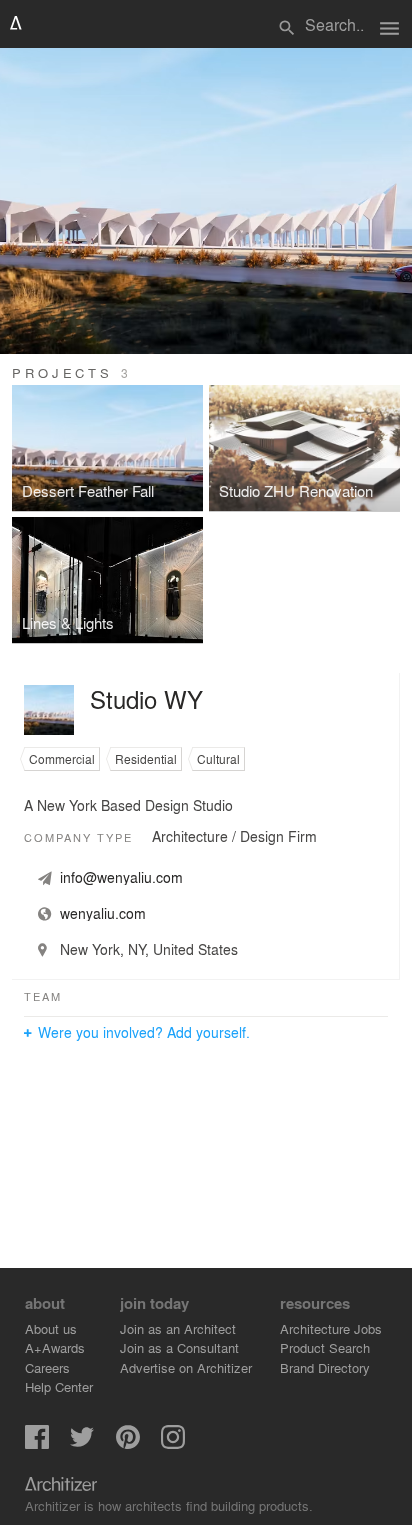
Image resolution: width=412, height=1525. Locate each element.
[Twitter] (82, 1443)
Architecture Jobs (331, 1328)
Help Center (59, 1386)
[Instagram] (173, 1443)
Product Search (325, 1347)
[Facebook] (37, 1443)
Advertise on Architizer (186, 1367)
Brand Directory (325, 1367)
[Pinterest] (128, 1443)
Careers (47, 1367)
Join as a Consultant (179, 1347)
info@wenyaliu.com (121, 877)
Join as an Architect (178, 1328)
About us (51, 1328)
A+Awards (55, 1347)
